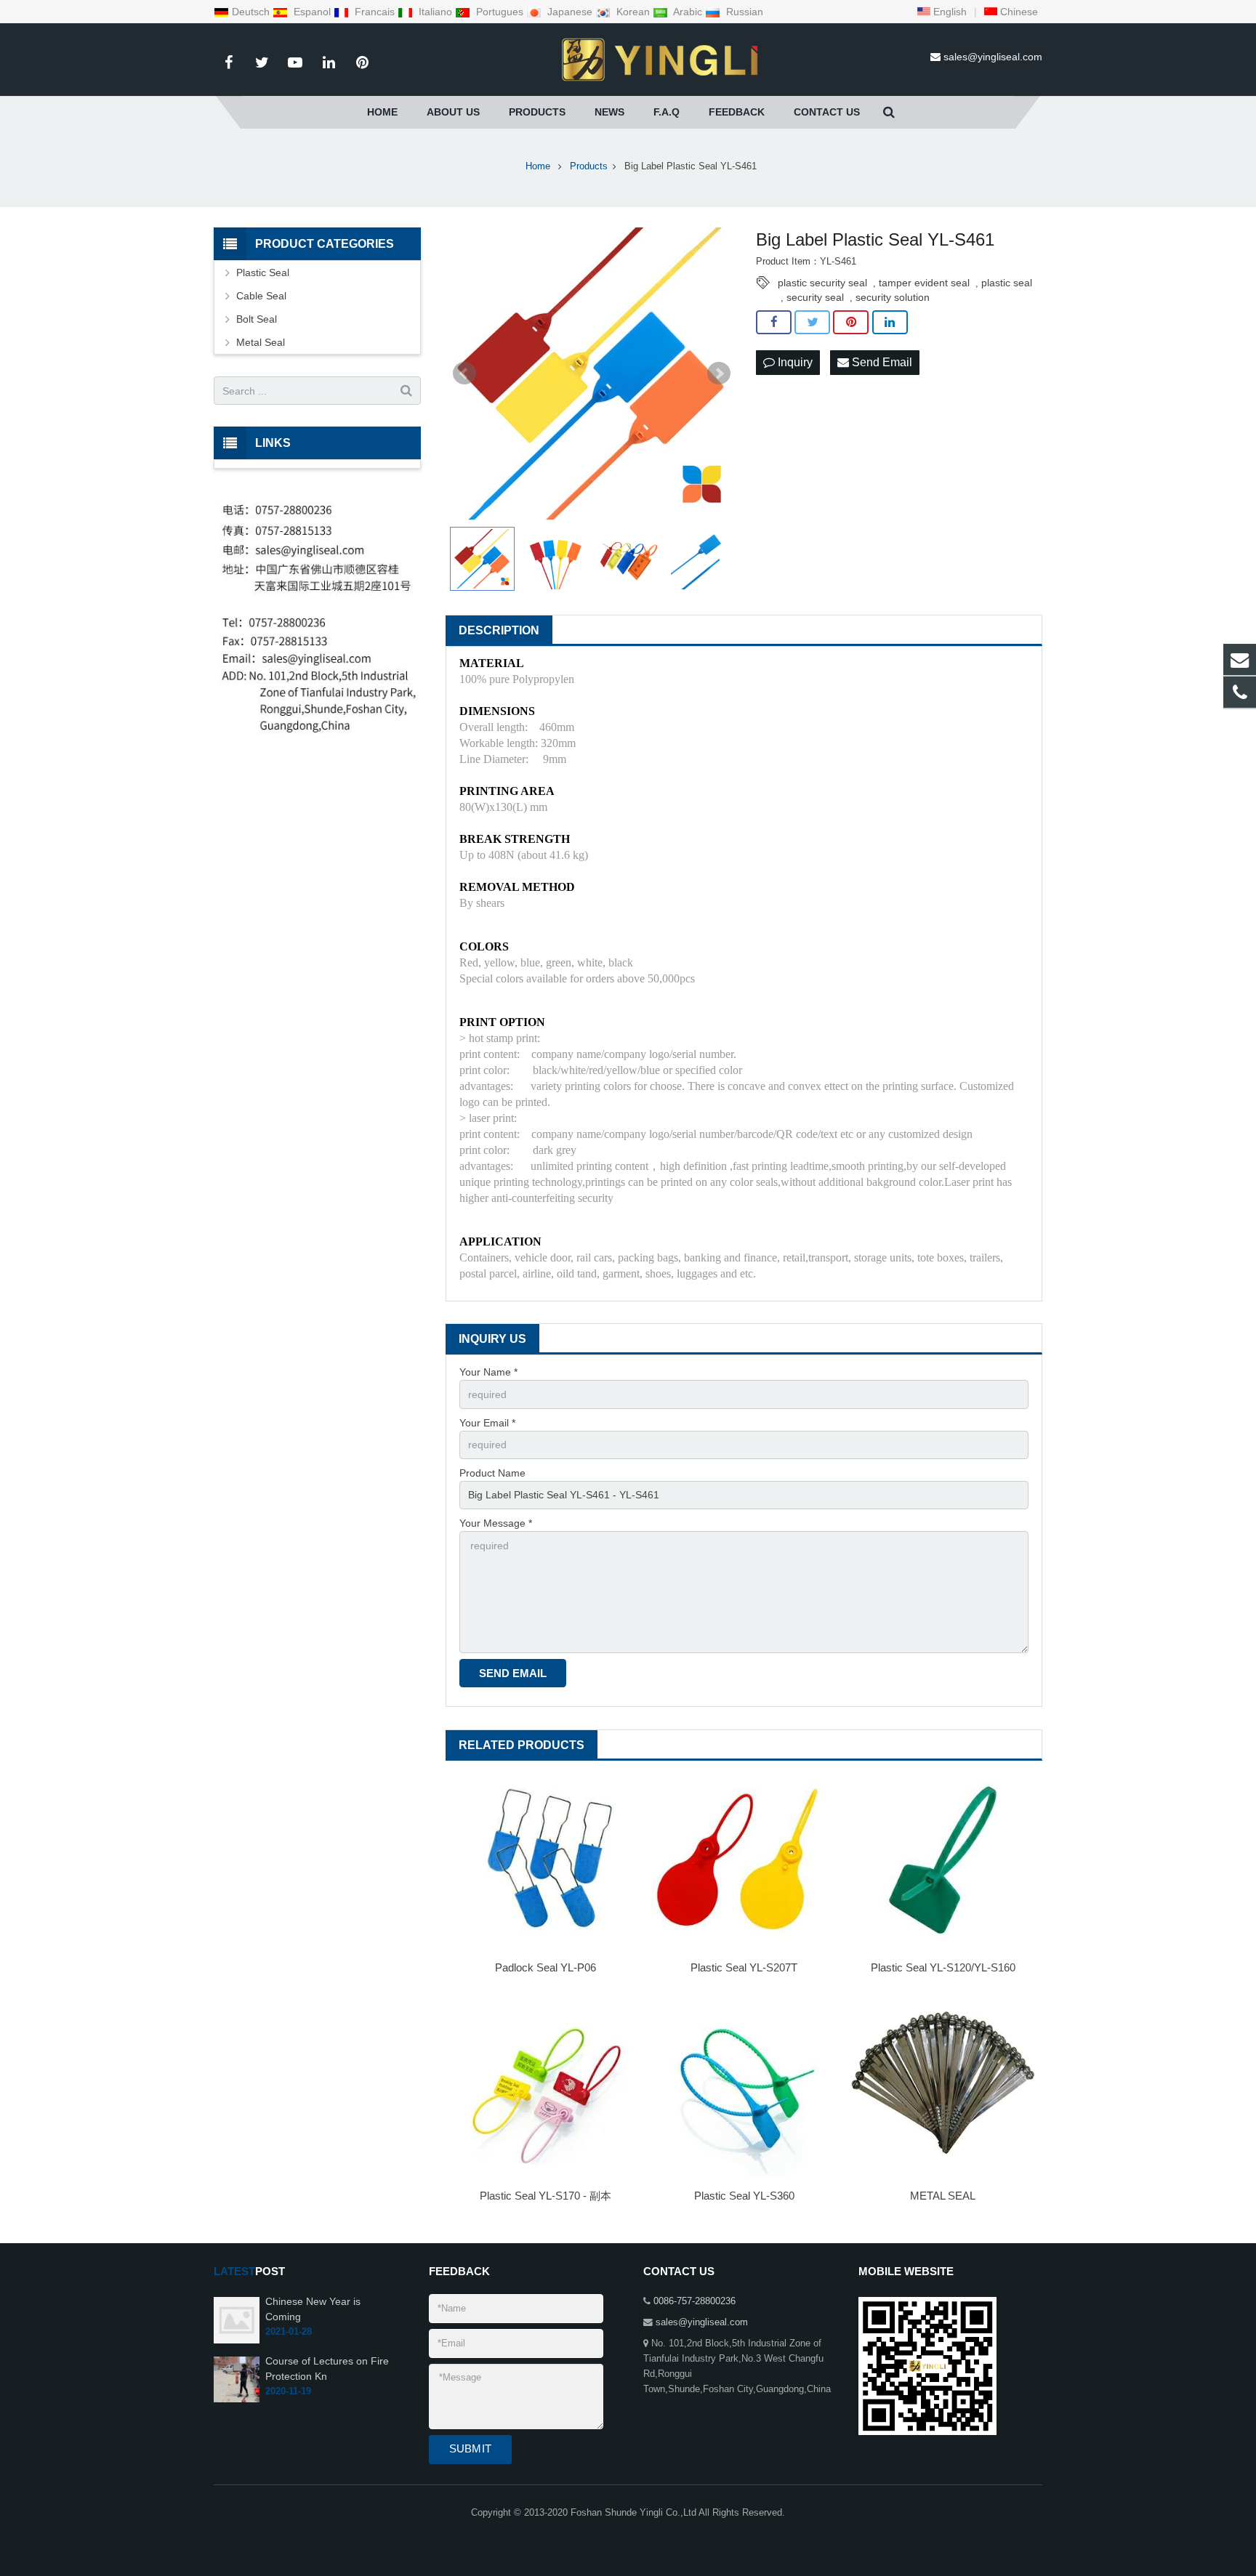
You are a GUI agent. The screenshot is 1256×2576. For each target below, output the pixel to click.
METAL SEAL (943, 2196)
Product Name (492, 1473)
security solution (893, 297)
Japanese (570, 12)
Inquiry (794, 362)
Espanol (312, 12)
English (949, 12)
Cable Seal (261, 296)
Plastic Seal (263, 272)
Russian (743, 12)
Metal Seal (261, 342)
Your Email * (487, 1423)
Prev (464, 374)
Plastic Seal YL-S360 (744, 2196)
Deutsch (252, 12)
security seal (815, 297)
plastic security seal (822, 283)
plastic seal (1007, 283)
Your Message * (496, 1523)
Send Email (881, 362)
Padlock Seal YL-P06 (546, 1967)
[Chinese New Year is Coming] (237, 2341)
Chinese (1018, 12)
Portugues (500, 12)
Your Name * (488, 1372)
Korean (633, 12)
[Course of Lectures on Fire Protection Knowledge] (237, 2399)
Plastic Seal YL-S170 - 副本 (546, 2196)
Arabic (688, 12)
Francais (375, 12)
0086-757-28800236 (695, 2301)
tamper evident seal (924, 283)
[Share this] (774, 323)
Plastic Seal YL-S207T (744, 1967)
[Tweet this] (812, 323)
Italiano (435, 12)
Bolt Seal (257, 319)
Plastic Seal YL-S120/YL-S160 (943, 1967)
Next (719, 374)
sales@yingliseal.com (993, 57)
